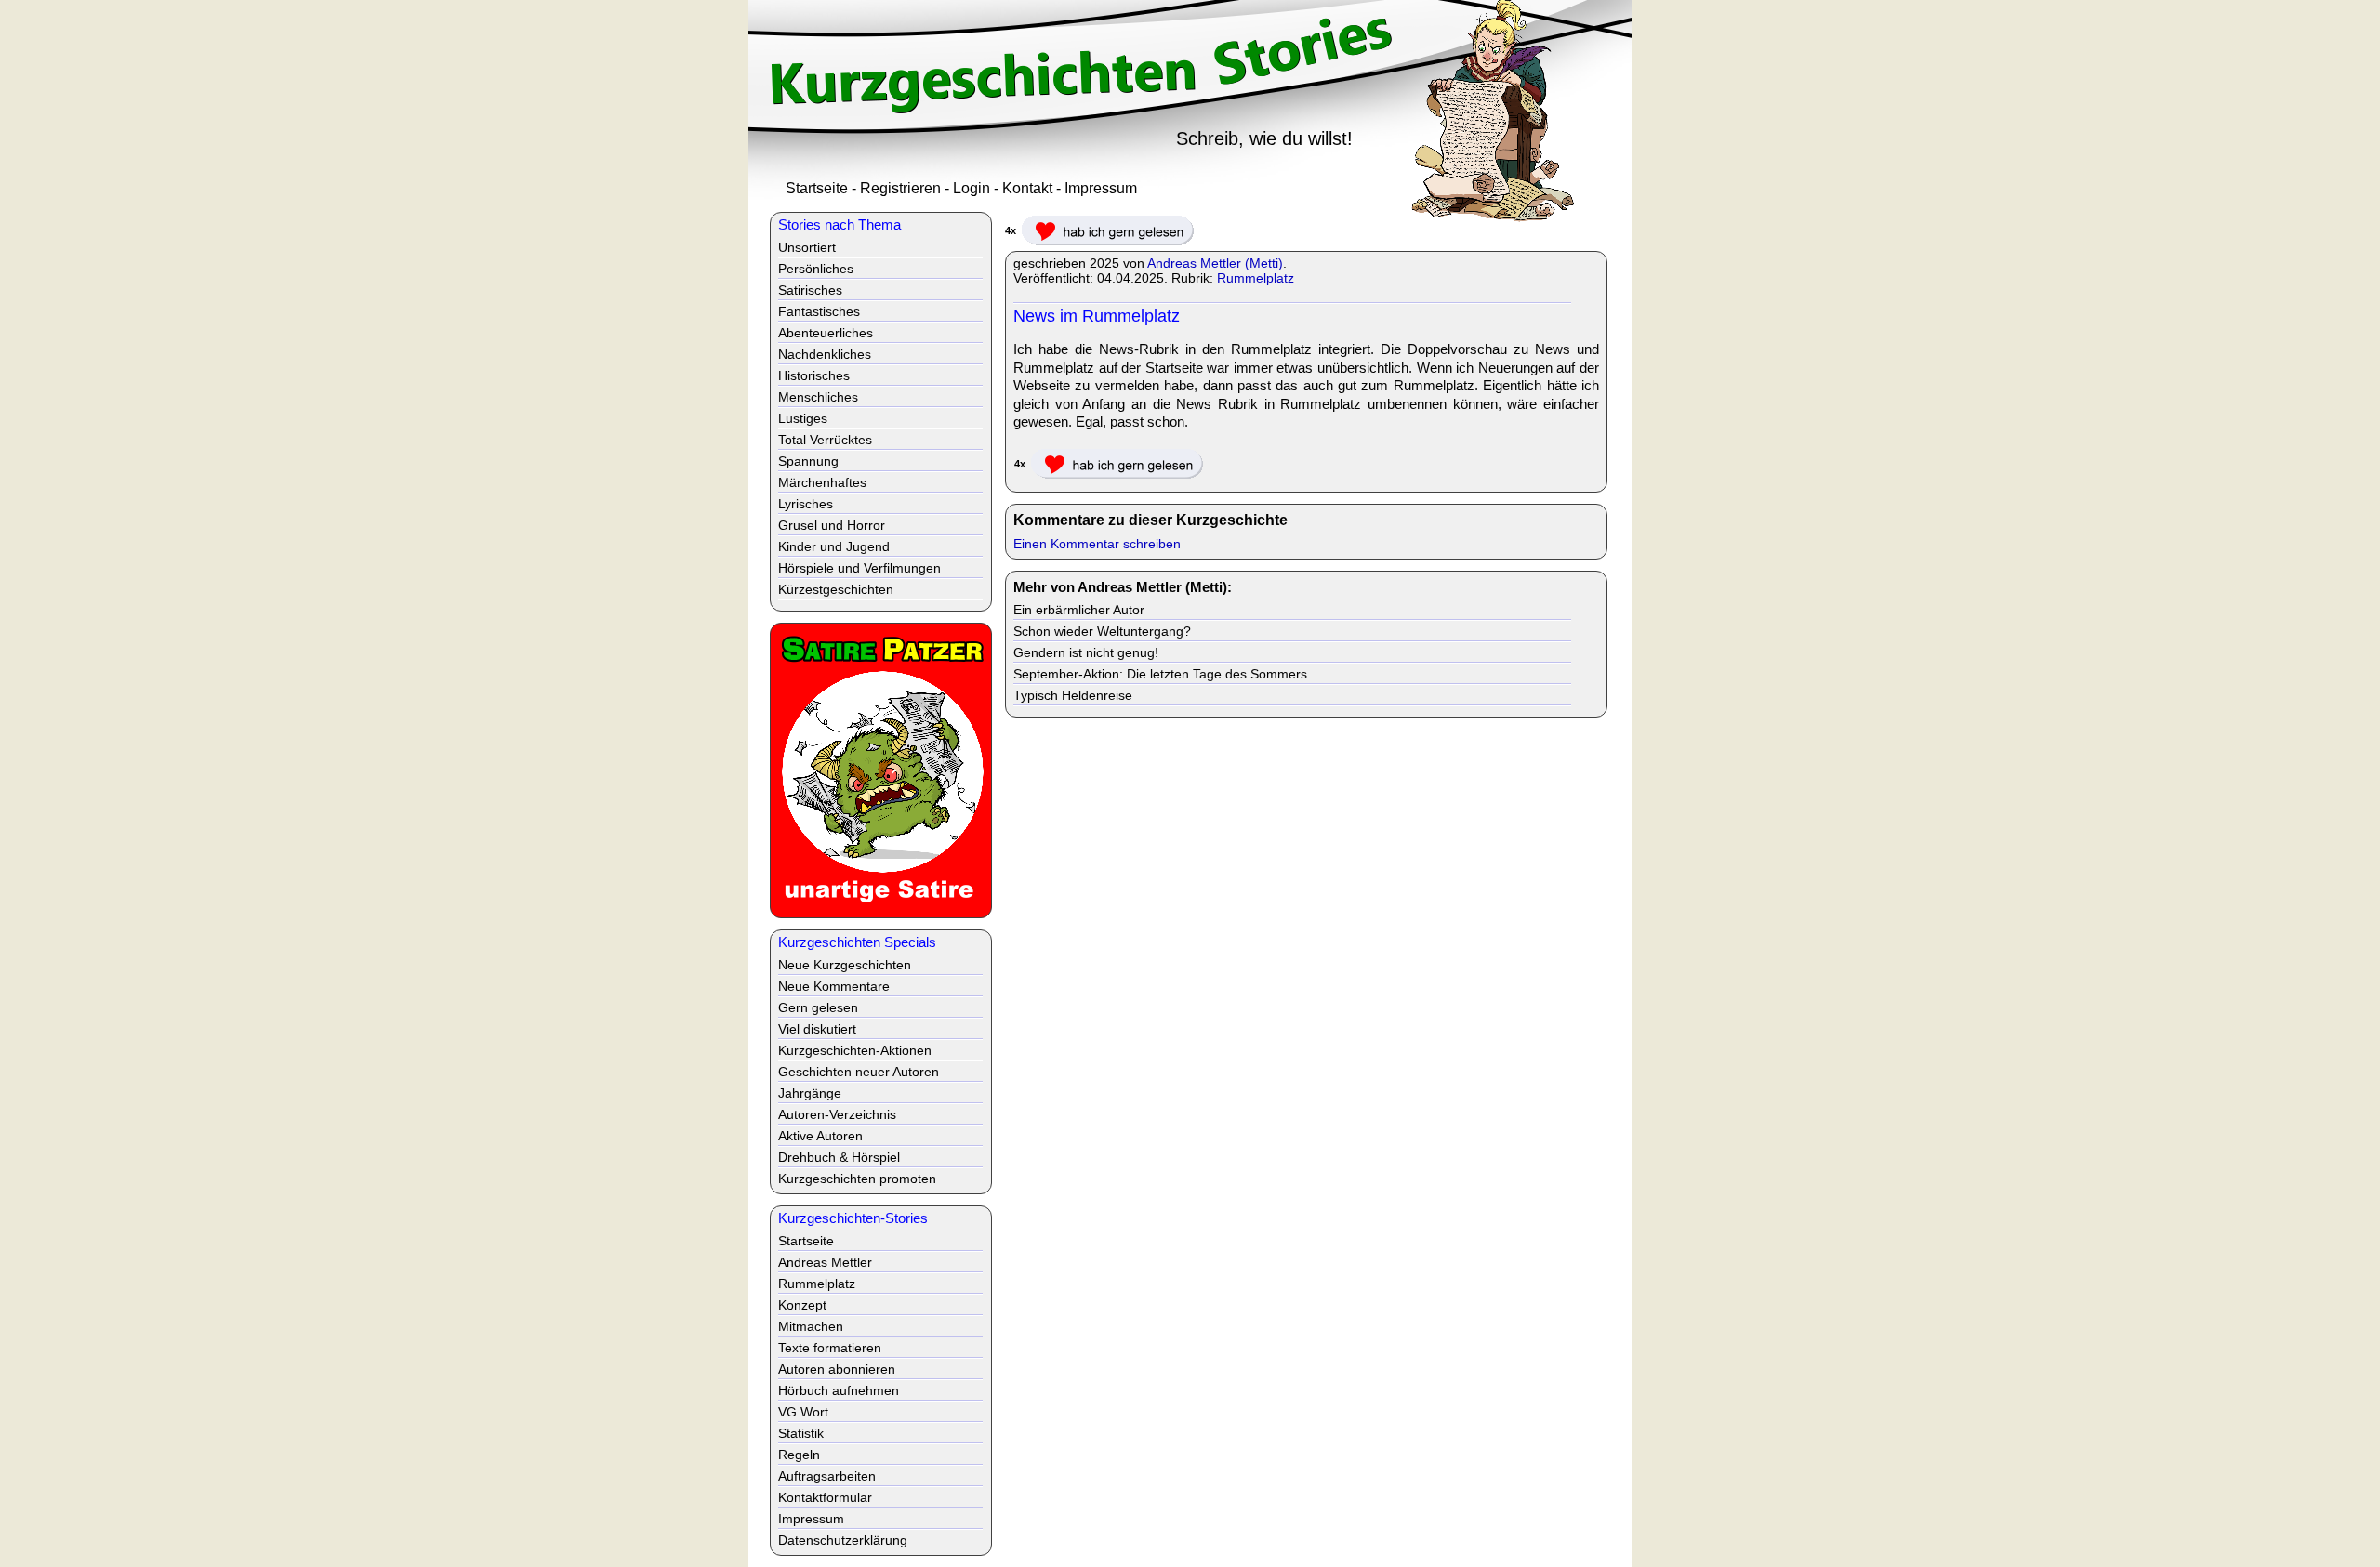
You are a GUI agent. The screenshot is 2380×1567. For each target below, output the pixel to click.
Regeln (799, 1455)
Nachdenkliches (825, 354)
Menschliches (818, 397)
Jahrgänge (810, 1093)
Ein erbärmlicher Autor (1079, 610)
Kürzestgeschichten (836, 589)
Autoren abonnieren (837, 1369)
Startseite (817, 188)
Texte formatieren (830, 1348)
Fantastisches (819, 311)
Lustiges (803, 418)
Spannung (808, 461)
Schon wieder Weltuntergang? (1102, 631)
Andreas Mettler (825, 1262)
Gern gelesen (818, 1007)
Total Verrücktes (825, 440)
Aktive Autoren (820, 1136)
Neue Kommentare (834, 986)
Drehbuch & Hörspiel (839, 1157)
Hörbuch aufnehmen (839, 1390)
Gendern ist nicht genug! (1086, 652)
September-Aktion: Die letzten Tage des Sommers (1160, 674)
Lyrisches (806, 504)
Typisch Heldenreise (1073, 695)
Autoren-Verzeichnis (837, 1114)
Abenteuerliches (826, 333)
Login (972, 188)
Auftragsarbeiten (827, 1476)
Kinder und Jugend (834, 546)
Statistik (801, 1433)
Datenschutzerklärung (843, 1540)
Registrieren (900, 188)
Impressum (1101, 188)
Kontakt (1027, 188)
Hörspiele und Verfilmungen (859, 568)
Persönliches (816, 269)
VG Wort (803, 1412)
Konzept (802, 1305)
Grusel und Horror (832, 525)
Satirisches (810, 290)
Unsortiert (807, 247)
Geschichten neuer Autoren (859, 1072)
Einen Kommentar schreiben (1097, 544)
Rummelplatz (1256, 278)
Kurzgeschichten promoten (857, 1179)
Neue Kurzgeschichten (845, 965)
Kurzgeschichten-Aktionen (855, 1050)
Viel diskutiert (817, 1029)
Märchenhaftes (822, 482)
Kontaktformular (825, 1497)
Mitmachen (811, 1326)
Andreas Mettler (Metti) (1215, 263)
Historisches (814, 375)
